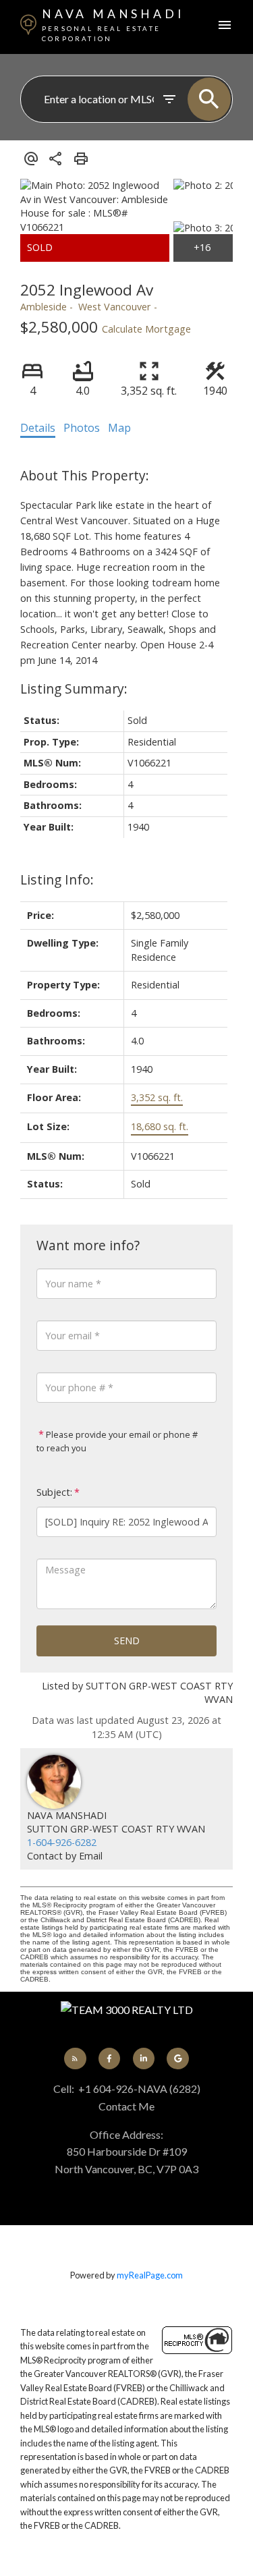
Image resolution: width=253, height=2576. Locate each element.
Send (127, 1641)
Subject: (54, 1492)
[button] (75, 2059)
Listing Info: (57, 879)
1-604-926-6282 (62, 1842)
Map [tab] (119, 428)
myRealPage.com (150, 2275)
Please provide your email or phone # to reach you (117, 1441)
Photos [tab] (82, 428)
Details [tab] (38, 428)
